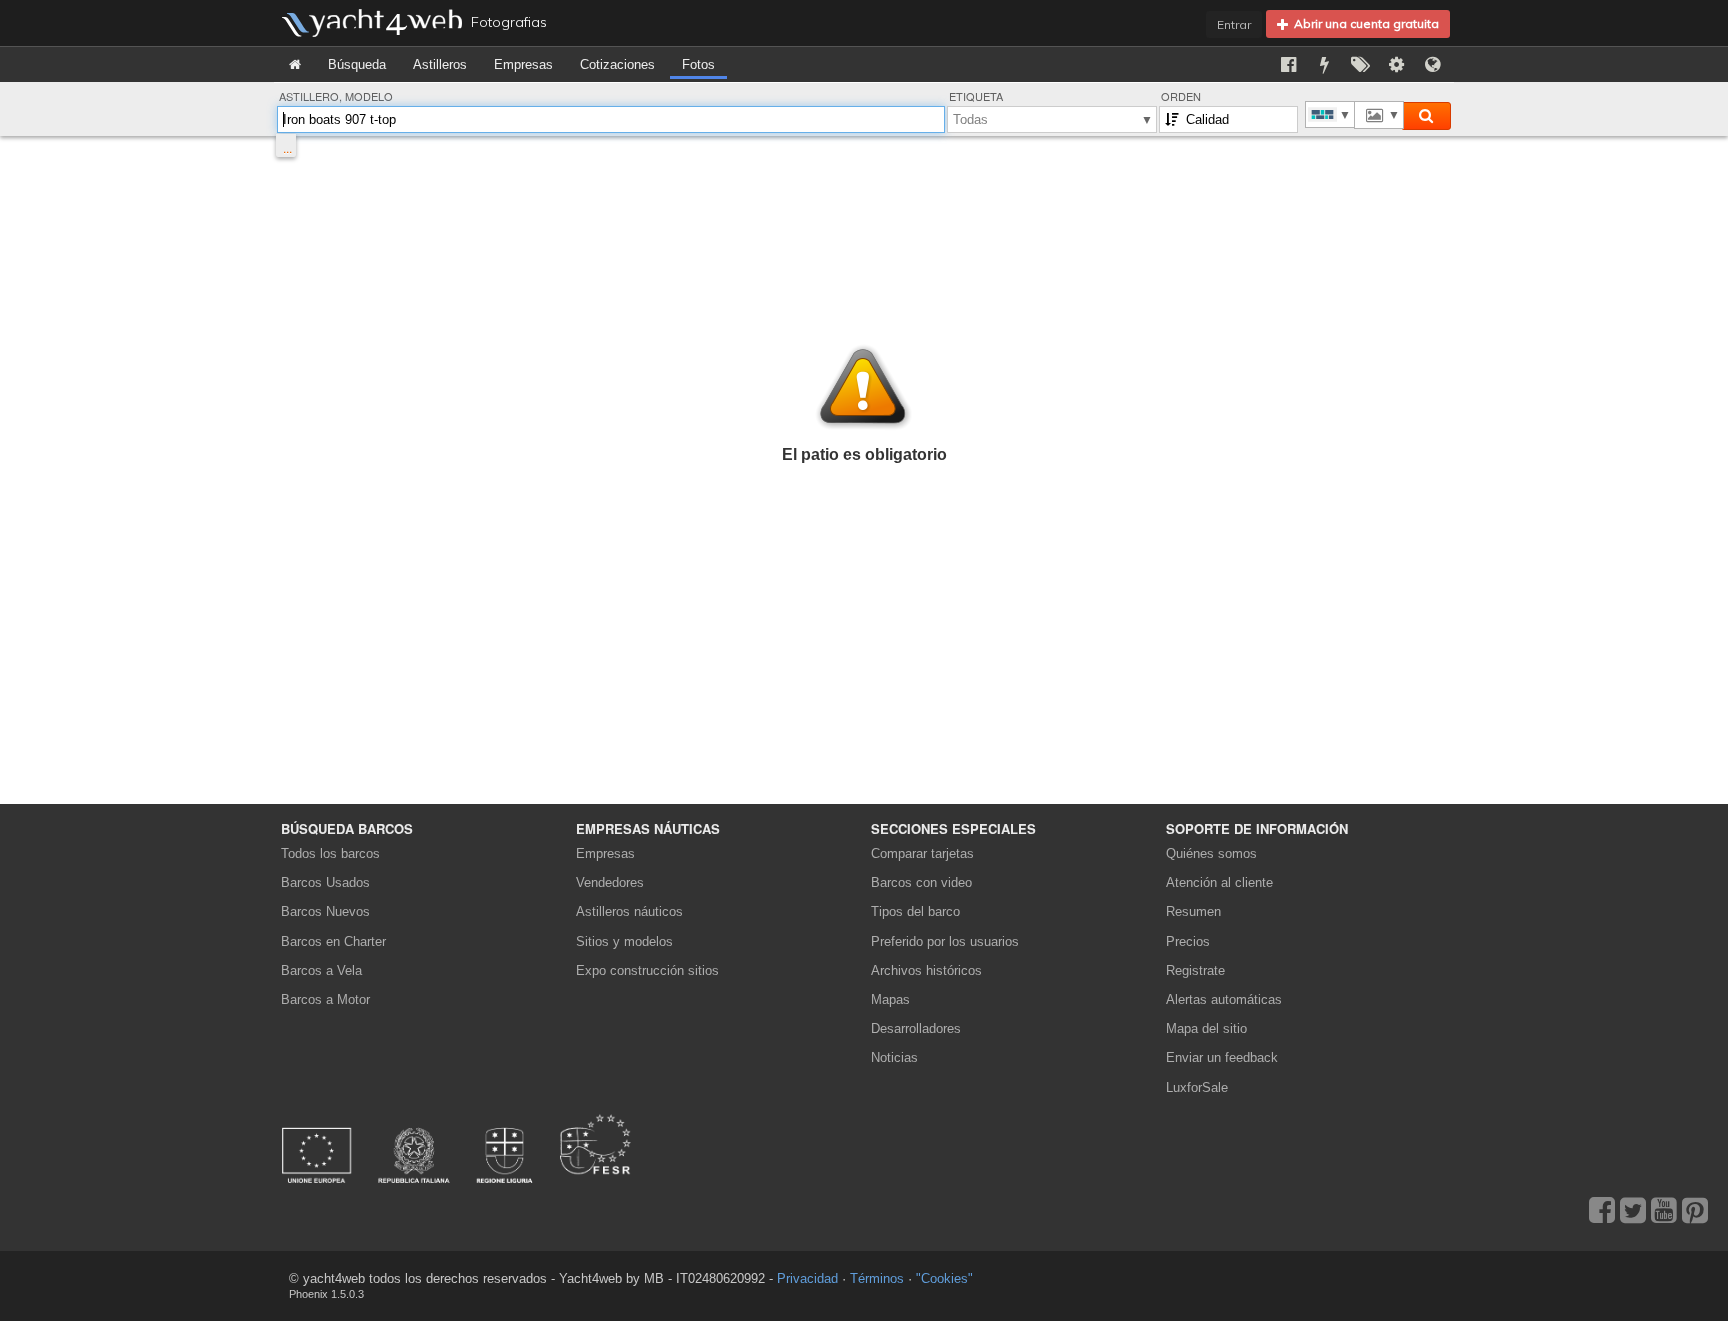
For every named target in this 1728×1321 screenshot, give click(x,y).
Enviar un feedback (1222, 1057)
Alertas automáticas (1224, 999)
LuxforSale (1197, 1087)
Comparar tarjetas (922, 853)
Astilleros (440, 64)
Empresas (523, 64)
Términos (877, 1278)
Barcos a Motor (325, 999)
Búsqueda (357, 64)
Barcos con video (921, 882)
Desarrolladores (919, 1028)
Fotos (698, 64)
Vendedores (610, 882)
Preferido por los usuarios (945, 941)
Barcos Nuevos (325, 911)
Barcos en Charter (333, 941)
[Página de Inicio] (295, 64)
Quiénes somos (1211, 853)
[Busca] (1426, 116)
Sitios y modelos (624, 941)
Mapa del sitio (1206, 1028)
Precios (1188, 941)
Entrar (1234, 24)
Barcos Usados (325, 882)
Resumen (1193, 911)
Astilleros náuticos (629, 911)
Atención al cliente (1219, 882)
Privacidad (807, 1278)
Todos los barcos (330, 853)
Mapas (890, 999)
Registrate (1195, 970)
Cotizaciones (617, 64)
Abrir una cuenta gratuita (1363, 23)
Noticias (894, 1057)
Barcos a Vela (321, 970)
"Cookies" (944, 1278)
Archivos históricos (926, 970)
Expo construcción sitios (647, 970)
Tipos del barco (915, 911)
